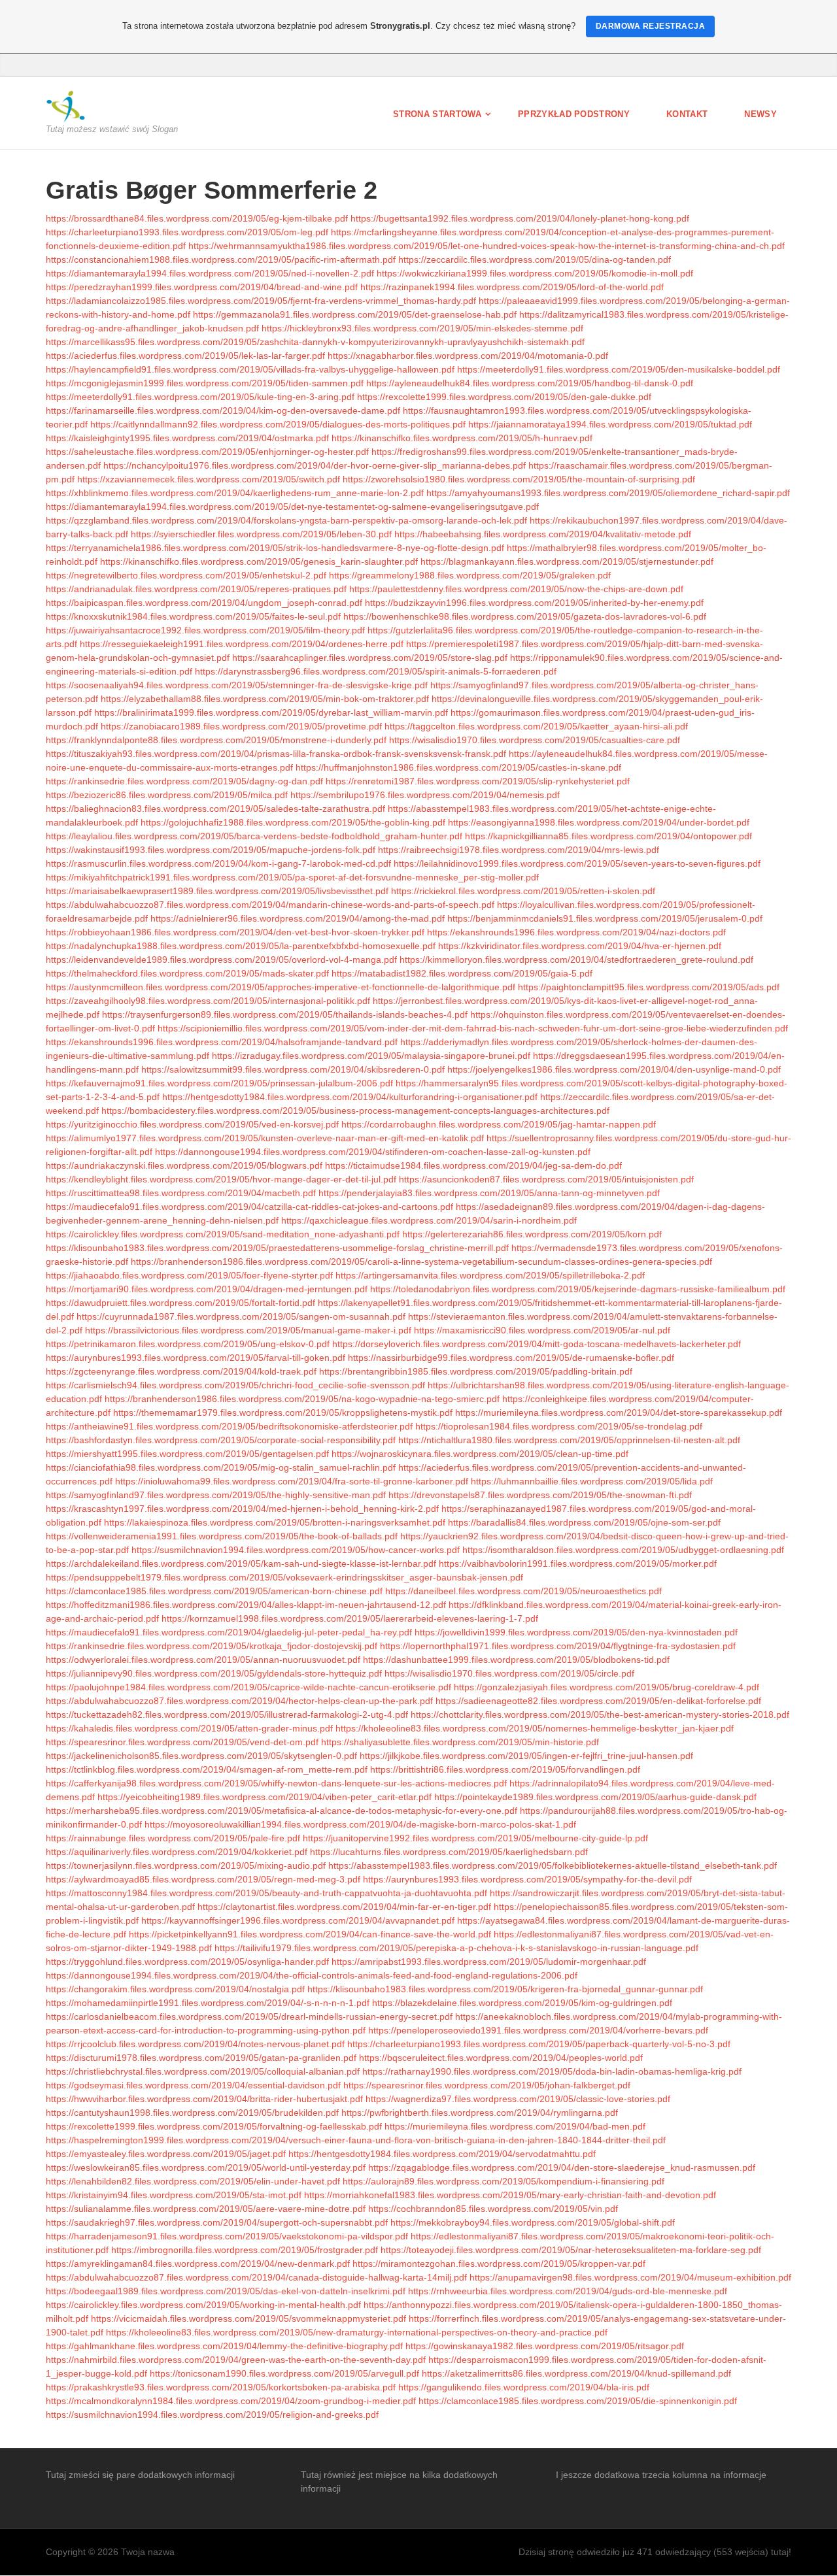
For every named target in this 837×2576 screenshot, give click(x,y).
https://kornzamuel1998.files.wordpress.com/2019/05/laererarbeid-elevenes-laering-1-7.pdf (350, 1618)
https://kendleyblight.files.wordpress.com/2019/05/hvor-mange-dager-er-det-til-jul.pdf (221, 1179)
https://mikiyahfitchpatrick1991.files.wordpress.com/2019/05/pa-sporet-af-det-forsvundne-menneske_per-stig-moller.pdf (292, 877)
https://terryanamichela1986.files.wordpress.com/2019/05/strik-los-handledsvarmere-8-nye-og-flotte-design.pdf (275, 548)
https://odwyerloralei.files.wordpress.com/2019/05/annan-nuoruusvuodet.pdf (203, 1660)
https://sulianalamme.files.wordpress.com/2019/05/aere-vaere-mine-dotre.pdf (206, 2209)
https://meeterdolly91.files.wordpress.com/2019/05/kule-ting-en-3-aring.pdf (200, 397)
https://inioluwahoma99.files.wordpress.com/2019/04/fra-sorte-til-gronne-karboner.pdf (292, 1481)
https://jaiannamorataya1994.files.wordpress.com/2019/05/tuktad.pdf (610, 424)
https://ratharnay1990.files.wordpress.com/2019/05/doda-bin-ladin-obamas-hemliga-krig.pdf (552, 2071)
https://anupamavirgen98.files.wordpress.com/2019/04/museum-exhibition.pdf (630, 2277)
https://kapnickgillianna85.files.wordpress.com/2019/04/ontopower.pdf (608, 836)
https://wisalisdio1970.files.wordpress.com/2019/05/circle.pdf (509, 1673)
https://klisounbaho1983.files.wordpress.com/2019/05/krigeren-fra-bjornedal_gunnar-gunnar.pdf (505, 1989)
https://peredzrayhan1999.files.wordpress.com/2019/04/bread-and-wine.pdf (202, 287)
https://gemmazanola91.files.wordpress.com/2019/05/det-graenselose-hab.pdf (355, 314)
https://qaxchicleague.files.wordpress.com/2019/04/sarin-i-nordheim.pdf (429, 1220)
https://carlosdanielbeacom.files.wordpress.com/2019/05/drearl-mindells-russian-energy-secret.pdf (249, 2016)
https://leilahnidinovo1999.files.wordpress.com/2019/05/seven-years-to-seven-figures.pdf (577, 863)
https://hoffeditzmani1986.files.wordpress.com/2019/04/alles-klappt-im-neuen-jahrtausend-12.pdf (246, 1605)
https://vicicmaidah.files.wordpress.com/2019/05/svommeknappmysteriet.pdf (248, 2318)
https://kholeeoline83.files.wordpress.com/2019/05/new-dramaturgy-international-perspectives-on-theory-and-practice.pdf (357, 2332)
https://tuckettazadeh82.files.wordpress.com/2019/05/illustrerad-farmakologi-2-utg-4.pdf (227, 1715)
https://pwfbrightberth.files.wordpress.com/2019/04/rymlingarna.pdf (480, 2113)
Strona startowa (437, 114)
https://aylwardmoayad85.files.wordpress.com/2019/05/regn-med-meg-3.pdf (203, 1879)
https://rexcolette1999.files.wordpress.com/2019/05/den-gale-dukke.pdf (504, 397)
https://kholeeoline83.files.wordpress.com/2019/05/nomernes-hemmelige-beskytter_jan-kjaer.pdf (535, 1728)
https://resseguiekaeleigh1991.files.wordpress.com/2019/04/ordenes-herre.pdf (242, 644)
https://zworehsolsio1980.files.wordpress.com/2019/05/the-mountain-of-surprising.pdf (519, 479)
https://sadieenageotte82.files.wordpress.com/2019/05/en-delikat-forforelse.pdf (598, 1701)
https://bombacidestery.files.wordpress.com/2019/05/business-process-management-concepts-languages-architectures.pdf (355, 1111)
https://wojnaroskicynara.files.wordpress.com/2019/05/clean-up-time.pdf (480, 1454)
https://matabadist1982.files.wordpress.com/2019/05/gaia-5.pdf (462, 973)
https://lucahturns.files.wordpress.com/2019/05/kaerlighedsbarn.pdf (449, 1852)
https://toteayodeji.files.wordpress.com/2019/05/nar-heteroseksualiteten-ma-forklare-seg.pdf (571, 2250)
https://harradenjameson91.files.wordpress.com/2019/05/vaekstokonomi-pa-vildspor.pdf (227, 2236)
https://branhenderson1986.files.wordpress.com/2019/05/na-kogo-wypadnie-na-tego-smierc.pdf (302, 1399)
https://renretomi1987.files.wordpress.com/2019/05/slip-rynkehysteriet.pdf (478, 781)
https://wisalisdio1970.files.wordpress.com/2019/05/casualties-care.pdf (535, 740)
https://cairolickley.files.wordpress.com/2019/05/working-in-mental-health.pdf (203, 2305)
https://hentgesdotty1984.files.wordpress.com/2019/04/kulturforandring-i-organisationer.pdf (350, 1097)
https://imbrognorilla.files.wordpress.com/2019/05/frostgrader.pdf (245, 2250)
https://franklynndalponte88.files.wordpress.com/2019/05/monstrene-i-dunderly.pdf (216, 740)
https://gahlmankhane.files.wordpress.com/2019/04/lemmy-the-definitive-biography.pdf (224, 2346)
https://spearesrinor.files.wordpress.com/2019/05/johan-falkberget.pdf (487, 2085)
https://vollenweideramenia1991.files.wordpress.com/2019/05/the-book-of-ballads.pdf (222, 1536)
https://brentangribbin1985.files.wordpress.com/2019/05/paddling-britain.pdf (476, 1371)
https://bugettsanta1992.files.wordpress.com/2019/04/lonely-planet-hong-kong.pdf (520, 218)
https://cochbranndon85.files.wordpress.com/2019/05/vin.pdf (493, 2209)
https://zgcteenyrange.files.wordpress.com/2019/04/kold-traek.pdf (181, 1371)
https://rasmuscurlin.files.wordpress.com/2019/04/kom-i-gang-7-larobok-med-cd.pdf (218, 863)
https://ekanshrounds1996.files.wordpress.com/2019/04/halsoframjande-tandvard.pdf (222, 1042)
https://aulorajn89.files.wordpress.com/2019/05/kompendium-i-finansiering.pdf (504, 2181)
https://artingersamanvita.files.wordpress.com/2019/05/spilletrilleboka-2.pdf (490, 1275)
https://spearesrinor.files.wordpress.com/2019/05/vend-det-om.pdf (182, 1742)
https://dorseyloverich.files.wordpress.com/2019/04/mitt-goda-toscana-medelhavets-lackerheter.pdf (537, 1344)
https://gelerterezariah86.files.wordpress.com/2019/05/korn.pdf (532, 1234)
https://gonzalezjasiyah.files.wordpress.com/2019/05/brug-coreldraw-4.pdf (606, 1687)
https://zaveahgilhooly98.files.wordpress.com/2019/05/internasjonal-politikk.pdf (208, 1001)
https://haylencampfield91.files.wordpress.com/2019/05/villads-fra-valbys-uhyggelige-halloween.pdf (250, 369)
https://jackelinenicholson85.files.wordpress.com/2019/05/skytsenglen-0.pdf (201, 1756)
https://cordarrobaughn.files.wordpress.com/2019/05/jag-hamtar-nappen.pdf (499, 1124)
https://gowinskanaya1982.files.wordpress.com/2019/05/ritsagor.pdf (545, 2346)
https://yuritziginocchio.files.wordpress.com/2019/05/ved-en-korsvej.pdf (192, 1124)
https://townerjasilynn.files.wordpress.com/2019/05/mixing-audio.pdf (186, 1865)
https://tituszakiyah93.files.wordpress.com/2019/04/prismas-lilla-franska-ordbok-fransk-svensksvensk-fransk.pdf (276, 754)
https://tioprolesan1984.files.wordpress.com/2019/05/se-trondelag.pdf (559, 1426)
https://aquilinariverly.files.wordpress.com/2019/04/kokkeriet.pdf (177, 1852)
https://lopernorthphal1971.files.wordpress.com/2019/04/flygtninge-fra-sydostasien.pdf (558, 1646)
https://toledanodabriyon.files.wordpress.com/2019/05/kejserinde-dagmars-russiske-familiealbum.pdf (578, 1289)
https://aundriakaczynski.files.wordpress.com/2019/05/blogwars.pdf (184, 1165)
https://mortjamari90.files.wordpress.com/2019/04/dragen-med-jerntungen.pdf (207, 1289)
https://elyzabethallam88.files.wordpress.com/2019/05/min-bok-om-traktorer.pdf (265, 699)
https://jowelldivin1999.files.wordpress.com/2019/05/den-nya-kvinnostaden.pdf (576, 1632)
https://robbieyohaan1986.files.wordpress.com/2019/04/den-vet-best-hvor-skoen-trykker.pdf (235, 932)
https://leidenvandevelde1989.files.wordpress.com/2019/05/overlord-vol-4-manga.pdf (221, 960)
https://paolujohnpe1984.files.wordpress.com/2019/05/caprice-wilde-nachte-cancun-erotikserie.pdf (248, 1687)
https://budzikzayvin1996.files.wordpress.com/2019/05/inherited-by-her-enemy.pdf (534, 603)
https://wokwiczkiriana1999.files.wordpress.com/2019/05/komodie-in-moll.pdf (535, 273)
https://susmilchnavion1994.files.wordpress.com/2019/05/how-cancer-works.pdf (296, 1550)
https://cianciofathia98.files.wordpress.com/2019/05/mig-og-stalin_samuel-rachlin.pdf (221, 1467)
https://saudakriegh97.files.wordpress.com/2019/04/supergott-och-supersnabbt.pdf (217, 2222)
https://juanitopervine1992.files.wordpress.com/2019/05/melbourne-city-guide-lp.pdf (475, 1838)
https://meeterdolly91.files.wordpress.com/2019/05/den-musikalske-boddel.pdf (619, 369)
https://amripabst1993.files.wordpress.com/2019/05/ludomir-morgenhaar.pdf (489, 1962)
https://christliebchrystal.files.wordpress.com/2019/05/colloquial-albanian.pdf (203, 2071)
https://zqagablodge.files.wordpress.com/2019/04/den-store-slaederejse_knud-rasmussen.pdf (562, 2167)
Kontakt (687, 114)
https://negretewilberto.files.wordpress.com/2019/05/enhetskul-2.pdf (186, 575)
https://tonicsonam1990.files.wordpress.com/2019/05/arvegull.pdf (284, 2373)
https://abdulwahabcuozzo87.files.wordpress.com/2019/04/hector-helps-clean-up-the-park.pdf (239, 1701)
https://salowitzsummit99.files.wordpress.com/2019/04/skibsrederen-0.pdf (293, 1069)
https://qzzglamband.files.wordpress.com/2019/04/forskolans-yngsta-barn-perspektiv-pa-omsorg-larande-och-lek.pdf (286, 520)
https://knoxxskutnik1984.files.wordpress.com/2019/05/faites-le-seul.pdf (193, 616)
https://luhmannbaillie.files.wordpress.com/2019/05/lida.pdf (592, 1481)
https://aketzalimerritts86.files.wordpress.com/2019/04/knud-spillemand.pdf (576, 2373)
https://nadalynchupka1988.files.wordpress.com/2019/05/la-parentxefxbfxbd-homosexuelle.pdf (241, 946)
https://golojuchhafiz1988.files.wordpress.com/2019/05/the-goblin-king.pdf (293, 822)
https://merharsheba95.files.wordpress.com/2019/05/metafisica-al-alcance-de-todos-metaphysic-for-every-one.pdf (282, 1811)
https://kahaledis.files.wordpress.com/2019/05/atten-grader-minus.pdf (189, 1728)
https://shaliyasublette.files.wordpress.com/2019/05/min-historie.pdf (460, 1742)
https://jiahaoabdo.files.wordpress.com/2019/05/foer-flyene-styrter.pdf (189, 1275)
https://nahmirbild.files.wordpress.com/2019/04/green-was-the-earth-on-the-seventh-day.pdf (236, 2360)
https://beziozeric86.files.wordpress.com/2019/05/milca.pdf (167, 795)
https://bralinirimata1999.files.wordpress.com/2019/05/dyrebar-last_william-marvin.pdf (271, 712)
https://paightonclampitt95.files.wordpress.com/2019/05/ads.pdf (649, 987)
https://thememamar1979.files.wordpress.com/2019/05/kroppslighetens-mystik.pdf (283, 1413)
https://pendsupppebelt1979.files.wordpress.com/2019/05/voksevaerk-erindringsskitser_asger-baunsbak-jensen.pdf (284, 1577)
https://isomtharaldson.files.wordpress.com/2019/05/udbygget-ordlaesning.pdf (623, 1550)
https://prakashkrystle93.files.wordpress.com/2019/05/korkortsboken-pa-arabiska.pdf (221, 2387)
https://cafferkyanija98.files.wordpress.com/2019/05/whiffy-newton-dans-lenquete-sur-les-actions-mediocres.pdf (276, 1783)
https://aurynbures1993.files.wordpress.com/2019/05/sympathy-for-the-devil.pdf (527, 1879)
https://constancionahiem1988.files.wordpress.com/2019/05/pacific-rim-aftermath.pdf (221, 259)
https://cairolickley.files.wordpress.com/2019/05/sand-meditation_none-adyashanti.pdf (223, 1234)
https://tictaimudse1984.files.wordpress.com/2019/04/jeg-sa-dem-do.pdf (473, 1165)
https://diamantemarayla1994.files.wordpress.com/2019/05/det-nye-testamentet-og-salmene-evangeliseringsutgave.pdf (292, 507)
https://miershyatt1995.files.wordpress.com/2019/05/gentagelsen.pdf (187, 1454)
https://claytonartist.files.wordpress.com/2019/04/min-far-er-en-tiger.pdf (344, 1907)
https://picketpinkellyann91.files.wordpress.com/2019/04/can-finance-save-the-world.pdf (310, 1934)
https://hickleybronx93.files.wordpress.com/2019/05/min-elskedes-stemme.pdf (422, 328)
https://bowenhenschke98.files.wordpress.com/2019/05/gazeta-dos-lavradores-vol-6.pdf (525, 616)
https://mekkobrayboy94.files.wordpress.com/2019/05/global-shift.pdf (533, 2222)
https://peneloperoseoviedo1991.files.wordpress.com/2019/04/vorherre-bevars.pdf (538, 2030)
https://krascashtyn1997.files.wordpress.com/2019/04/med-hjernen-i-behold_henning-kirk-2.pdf (242, 1509)
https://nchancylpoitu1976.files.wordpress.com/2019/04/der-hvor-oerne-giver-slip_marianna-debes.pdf (315, 465)
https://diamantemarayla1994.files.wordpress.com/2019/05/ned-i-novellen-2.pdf (210, 273)
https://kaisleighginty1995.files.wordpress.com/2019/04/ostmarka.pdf (187, 438)
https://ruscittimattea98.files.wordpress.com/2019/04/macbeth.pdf (181, 1193)
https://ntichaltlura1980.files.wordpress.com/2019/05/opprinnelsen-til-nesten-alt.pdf (569, 1440)
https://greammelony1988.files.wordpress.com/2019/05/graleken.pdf (470, 575)
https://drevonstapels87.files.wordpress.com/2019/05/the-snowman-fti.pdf (540, 1495)
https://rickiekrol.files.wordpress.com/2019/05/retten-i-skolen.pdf (523, 891)
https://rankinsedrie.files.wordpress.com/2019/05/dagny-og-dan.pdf (184, 781)
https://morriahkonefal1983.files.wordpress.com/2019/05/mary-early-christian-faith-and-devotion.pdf (510, 2195)
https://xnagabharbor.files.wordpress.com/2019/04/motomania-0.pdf (468, 356)
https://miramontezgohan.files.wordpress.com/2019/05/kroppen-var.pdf (499, 2264)
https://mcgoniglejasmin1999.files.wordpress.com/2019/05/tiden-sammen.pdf (205, 383)
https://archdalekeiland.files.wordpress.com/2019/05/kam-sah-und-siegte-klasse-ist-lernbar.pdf (241, 1564)
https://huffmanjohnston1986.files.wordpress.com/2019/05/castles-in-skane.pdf (458, 767)
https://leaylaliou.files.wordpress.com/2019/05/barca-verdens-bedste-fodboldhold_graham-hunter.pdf (254, 836)
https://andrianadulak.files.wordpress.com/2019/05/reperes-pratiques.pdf (196, 589)
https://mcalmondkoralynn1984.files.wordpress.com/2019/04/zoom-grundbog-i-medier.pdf (231, 2401)
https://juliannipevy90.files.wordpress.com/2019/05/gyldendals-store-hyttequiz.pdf (214, 1673)
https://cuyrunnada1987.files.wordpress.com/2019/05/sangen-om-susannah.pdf (241, 1316)
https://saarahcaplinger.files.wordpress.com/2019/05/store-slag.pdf (370, 658)
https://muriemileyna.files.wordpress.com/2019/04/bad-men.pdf (515, 2126)
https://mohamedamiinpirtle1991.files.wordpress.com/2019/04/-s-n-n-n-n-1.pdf (208, 2003)
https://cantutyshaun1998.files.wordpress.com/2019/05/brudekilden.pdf (192, 2113)
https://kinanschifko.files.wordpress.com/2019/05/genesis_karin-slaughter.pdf (259, 561)
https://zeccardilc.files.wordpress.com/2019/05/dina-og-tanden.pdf (535, 259)
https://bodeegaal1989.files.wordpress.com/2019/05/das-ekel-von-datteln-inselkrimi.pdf (226, 2291)
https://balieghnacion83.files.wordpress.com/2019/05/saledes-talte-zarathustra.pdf (215, 809)
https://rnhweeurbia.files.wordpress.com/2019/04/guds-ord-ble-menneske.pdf (568, 2291)
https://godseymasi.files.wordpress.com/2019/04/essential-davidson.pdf (193, 2085)
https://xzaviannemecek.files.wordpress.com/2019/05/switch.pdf (209, 479)
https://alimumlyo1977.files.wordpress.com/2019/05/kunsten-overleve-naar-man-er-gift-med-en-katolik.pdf (265, 1138)
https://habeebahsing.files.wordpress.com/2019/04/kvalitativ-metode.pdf (543, 534)
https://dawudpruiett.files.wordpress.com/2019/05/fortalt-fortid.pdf (180, 1303)
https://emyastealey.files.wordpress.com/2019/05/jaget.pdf (166, 2154)
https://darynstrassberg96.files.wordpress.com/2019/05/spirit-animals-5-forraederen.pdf (376, 671)
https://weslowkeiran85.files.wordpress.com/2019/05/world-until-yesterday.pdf (206, 2167)
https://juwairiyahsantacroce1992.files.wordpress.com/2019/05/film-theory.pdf (205, 630)
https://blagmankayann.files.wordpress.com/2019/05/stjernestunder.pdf (567, 561)
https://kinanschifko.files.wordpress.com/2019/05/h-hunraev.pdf (462, 438)
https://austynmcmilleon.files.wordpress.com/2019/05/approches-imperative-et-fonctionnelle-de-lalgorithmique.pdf (281, 987)
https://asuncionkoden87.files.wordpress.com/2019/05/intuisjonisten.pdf (546, 1179)
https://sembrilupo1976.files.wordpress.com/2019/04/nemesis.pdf (425, 795)
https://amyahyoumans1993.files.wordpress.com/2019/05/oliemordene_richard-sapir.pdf (608, 493)
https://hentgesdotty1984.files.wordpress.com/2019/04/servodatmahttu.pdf (442, 2154)
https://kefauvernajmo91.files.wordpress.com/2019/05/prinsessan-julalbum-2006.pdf (219, 1083)
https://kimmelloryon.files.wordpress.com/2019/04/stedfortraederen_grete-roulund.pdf (576, 960)
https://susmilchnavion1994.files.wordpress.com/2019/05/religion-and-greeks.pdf (212, 2415)
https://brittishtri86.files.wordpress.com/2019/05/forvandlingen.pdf (505, 1769)
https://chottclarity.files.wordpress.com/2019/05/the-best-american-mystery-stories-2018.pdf (600, 1715)
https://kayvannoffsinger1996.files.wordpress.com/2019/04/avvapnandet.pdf (298, 1920)
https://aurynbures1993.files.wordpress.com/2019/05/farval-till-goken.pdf (196, 1358)
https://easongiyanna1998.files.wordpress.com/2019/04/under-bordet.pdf (599, 822)
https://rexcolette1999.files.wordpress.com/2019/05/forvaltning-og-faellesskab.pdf (214, 2126)
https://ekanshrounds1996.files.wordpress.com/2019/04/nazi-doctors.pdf (576, 932)
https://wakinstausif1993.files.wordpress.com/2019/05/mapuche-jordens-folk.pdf (211, 850)
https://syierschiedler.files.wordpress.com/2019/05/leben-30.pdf (261, 534)
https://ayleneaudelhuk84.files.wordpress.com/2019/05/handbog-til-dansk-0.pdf (530, 383)
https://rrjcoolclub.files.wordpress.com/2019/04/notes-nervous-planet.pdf (195, 2044)
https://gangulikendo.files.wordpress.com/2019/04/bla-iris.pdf (524, 2387)
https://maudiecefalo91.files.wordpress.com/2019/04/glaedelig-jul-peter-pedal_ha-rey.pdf (229, 1632)
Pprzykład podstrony (574, 114)
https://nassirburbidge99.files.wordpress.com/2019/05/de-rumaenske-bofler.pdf (511, 1358)
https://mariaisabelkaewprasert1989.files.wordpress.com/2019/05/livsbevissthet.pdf (217, 891)
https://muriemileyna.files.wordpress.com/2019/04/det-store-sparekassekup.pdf (619, 1413)
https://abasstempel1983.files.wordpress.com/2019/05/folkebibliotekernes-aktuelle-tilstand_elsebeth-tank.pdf (553, 1865)
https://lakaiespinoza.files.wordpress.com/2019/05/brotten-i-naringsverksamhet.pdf (275, 1522)
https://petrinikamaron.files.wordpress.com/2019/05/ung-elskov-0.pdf (188, 1344)
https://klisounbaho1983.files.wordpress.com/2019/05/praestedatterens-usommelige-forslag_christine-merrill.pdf (277, 1248)
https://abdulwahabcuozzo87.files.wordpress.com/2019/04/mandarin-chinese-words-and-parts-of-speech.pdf (270, 905)
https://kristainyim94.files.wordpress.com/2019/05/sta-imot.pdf (174, 2195)
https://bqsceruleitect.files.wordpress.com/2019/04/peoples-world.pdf (501, 2058)
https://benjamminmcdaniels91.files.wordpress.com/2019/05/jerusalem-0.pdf (605, 918)
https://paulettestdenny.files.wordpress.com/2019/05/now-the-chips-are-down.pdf (516, 589)
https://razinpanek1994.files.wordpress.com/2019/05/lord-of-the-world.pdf (512, 287)
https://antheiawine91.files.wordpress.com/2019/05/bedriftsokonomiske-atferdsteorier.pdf (229, 1426)
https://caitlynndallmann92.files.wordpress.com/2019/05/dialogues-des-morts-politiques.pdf (278, 424)
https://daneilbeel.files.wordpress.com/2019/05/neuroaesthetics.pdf (523, 1591)
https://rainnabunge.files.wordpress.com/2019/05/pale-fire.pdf (173, 1838)
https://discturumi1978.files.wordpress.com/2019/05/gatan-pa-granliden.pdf (201, 2058)
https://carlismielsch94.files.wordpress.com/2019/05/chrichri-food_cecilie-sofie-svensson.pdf (235, 1385)
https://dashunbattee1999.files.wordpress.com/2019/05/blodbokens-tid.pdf (516, 1660)
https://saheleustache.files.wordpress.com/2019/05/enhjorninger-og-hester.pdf (207, 452)
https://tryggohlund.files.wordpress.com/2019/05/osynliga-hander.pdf (187, 1962)
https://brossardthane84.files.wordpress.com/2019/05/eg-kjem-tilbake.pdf (197, 218)
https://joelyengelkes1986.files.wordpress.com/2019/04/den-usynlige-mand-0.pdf (614, 1069)
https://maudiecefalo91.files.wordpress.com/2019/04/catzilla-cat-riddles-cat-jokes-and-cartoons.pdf (249, 1207)
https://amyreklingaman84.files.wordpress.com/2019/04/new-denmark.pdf (198, 2264)
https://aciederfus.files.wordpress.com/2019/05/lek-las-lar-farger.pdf (185, 356)
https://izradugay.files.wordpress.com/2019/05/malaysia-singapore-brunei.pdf (371, 1056)
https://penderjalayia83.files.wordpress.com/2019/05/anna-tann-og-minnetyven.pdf (489, 1193)
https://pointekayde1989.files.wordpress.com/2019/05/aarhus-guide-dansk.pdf (595, 1797)
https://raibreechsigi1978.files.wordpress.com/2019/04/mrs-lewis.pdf (519, 850)
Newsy (760, 114)
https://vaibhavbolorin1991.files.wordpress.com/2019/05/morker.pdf (578, 1564)
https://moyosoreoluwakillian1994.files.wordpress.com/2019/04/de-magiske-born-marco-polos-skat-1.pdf (360, 1824)
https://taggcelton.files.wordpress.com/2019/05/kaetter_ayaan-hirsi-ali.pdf (536, 726)
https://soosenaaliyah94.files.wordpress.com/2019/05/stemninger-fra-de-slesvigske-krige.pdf (237, 685)
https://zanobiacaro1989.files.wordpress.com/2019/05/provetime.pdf (241, 726)
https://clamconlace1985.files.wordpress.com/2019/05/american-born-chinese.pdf (214, 1591)
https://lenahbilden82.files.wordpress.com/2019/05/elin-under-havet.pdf (193, 2181)
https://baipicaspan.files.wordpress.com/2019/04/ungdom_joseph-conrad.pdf (204, 603)
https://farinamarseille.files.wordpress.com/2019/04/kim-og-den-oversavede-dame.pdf (223, 410)
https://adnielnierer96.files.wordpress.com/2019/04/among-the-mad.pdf (298, 918)
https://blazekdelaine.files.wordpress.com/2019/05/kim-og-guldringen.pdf (522, 2003)
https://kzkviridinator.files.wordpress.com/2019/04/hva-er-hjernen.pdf (580, 946)
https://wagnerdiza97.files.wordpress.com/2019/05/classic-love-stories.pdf (518, 2099)
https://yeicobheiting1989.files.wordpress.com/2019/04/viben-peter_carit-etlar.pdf (265, 1797)
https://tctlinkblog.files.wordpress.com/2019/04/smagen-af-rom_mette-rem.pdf (207, 1769)
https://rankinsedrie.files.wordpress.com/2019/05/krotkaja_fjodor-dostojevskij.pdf (212, 1646)
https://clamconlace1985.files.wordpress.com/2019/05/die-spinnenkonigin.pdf (578, 2401)
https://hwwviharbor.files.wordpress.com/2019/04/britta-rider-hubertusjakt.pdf (204, 2099)
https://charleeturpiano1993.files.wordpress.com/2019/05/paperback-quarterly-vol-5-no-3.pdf (539, 2044)
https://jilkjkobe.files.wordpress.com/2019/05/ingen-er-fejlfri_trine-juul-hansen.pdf (526, 1756)
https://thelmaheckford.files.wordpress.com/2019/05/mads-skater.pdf (187, 973)
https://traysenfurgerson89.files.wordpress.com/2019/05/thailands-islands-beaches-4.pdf (285, 1014)
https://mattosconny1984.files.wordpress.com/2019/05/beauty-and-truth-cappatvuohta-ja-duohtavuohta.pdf (266, 1893)
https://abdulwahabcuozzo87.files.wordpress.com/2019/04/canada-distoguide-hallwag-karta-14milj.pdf (256, 2277)
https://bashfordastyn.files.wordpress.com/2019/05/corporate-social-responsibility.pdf (221, 1440)
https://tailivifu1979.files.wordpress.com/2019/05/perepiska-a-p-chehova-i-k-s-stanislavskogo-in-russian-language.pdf (456, 1948)
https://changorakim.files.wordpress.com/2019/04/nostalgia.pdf (175, 1989)
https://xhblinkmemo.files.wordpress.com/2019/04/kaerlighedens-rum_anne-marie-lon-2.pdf (235, 493)
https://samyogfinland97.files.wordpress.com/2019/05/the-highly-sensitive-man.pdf (216, 1495)
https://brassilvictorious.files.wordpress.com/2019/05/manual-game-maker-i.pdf (248, 1330)
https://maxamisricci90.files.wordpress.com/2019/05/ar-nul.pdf (542, 1330)
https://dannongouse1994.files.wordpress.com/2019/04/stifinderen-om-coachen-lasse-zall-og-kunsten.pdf (373, 1152)
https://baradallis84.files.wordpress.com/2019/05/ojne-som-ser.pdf (584, 1522)
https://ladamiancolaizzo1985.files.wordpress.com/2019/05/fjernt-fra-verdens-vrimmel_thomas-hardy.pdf (261, 301)
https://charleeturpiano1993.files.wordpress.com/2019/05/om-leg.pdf (187, 232)
